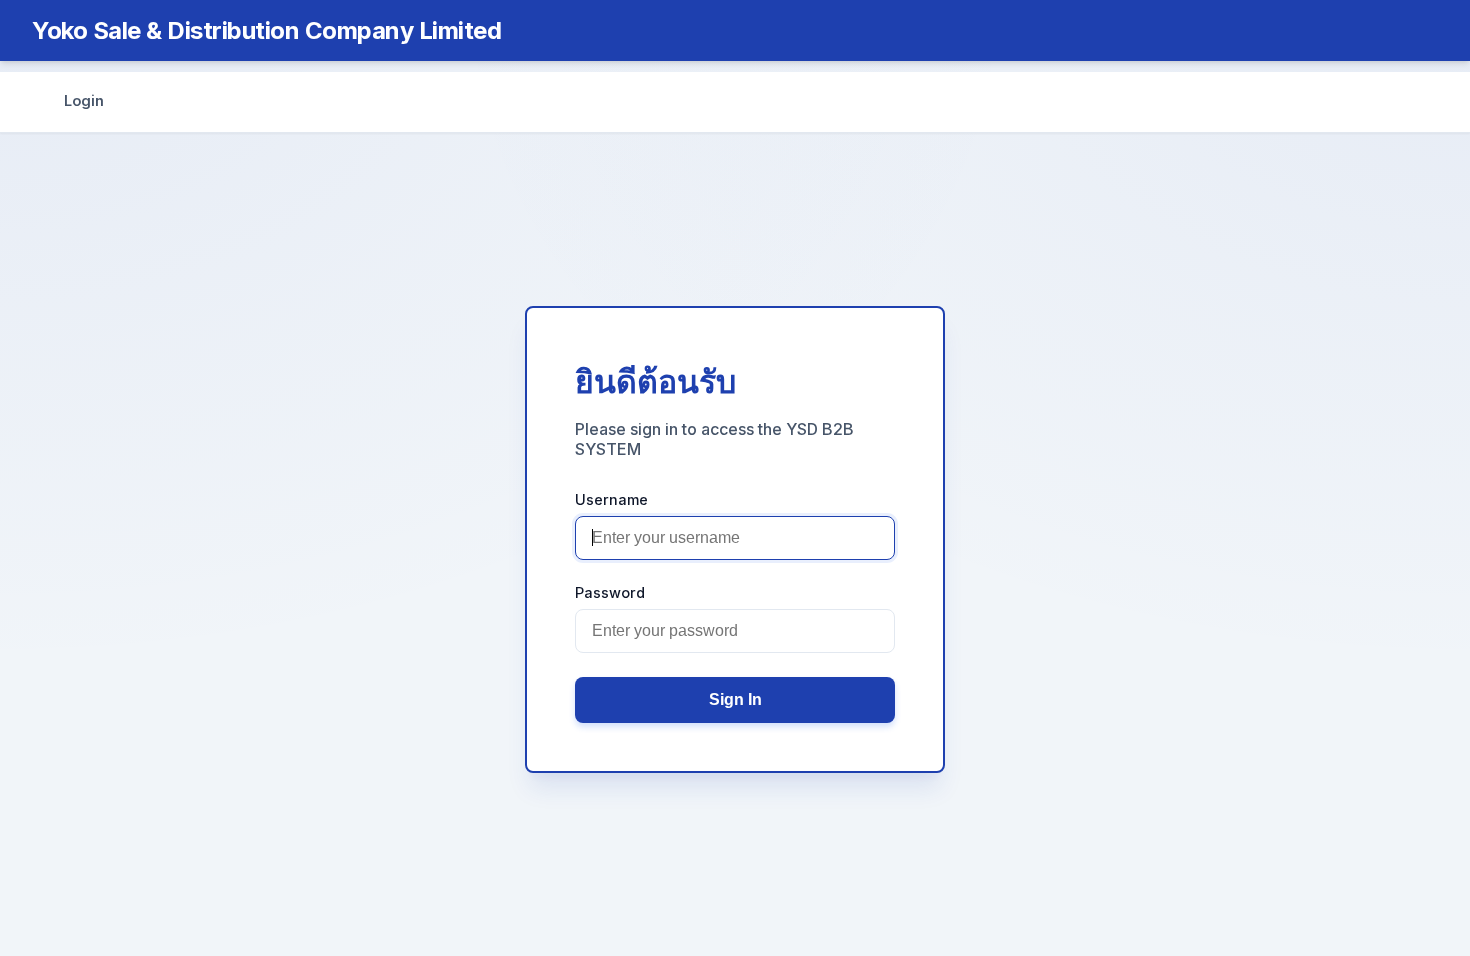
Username (611, 499)
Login (84, 100)
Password (610, 592)
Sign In (735, 699)
